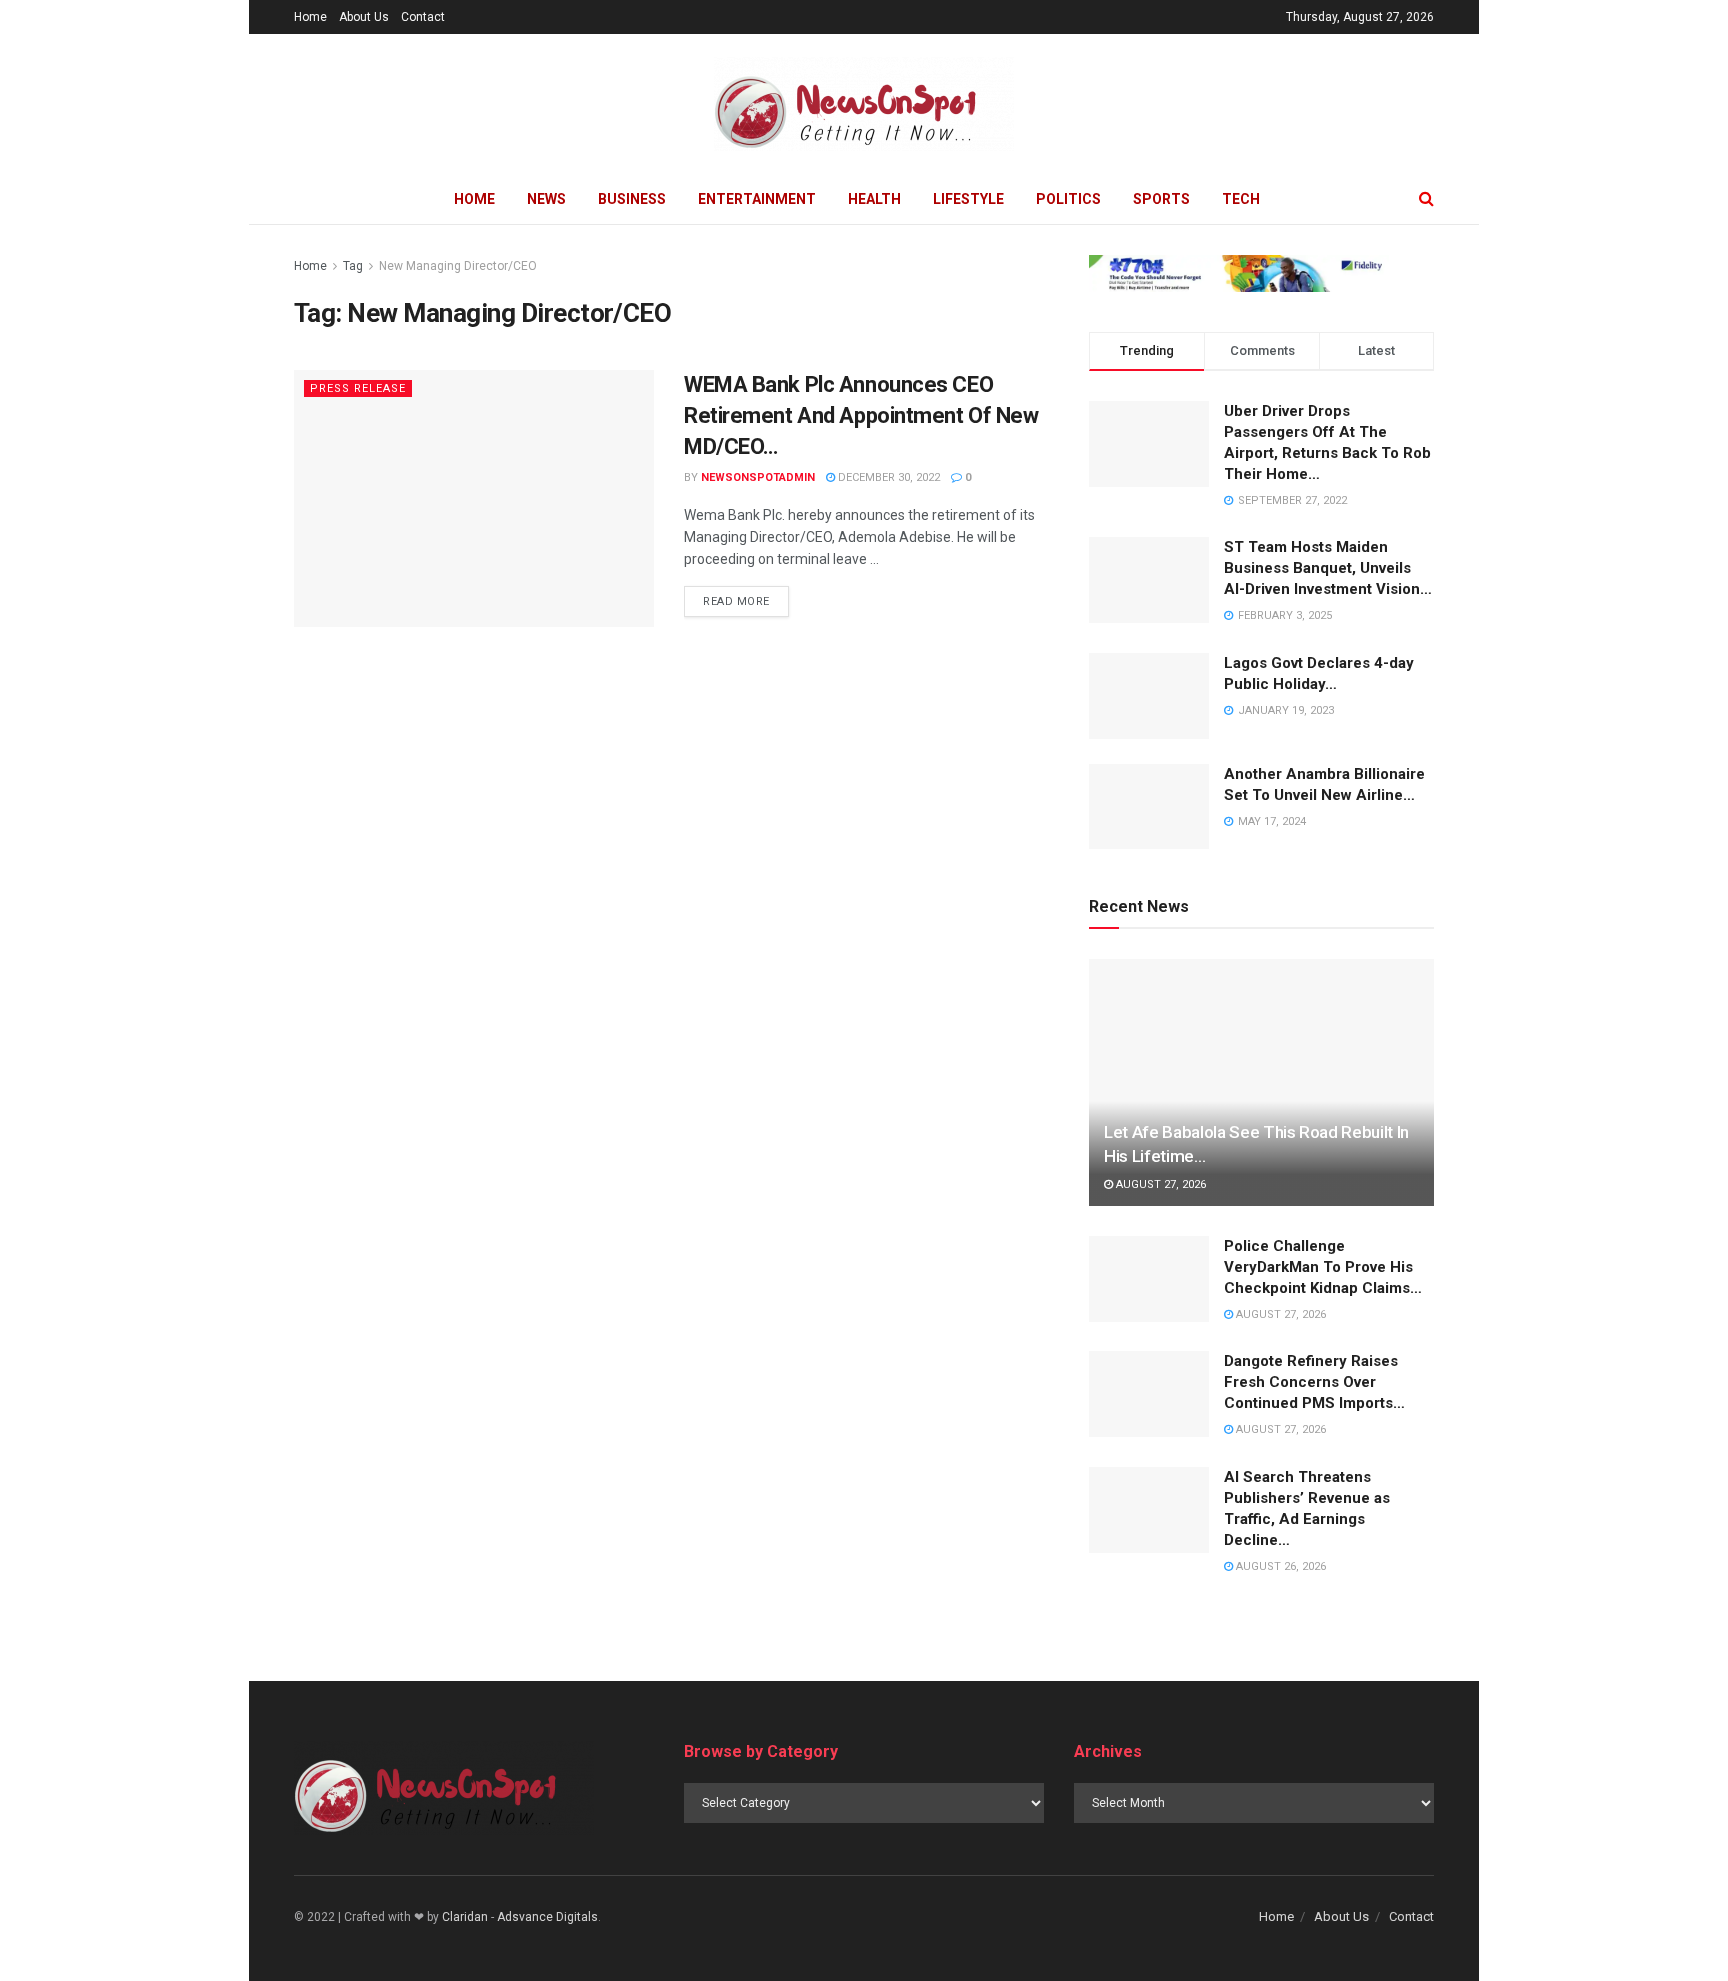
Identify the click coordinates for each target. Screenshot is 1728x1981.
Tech (1241, 199)
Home (310, 17)
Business (632, 199)
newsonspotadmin (758, 477)
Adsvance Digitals (547, 1917)
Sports (1161, 199)
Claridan (465, 1917)
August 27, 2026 (1159, 1184)
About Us (364, 17)
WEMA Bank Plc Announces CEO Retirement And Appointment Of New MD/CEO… (861, 415)
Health (874, 199)
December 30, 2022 (887, 477)
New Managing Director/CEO (458, 266)
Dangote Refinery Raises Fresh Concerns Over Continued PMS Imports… (1314, 1382)
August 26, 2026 (1279, 1566)
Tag (353, 266)
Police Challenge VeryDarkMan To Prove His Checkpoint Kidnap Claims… (1323, 1267)
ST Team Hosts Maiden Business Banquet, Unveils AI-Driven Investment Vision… (1328, 568)
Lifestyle (968, 199)
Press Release (358, 388)
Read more (736, 601)
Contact (423, 17)
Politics (1068, 199)
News (546, 199)
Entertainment (757, 199)
